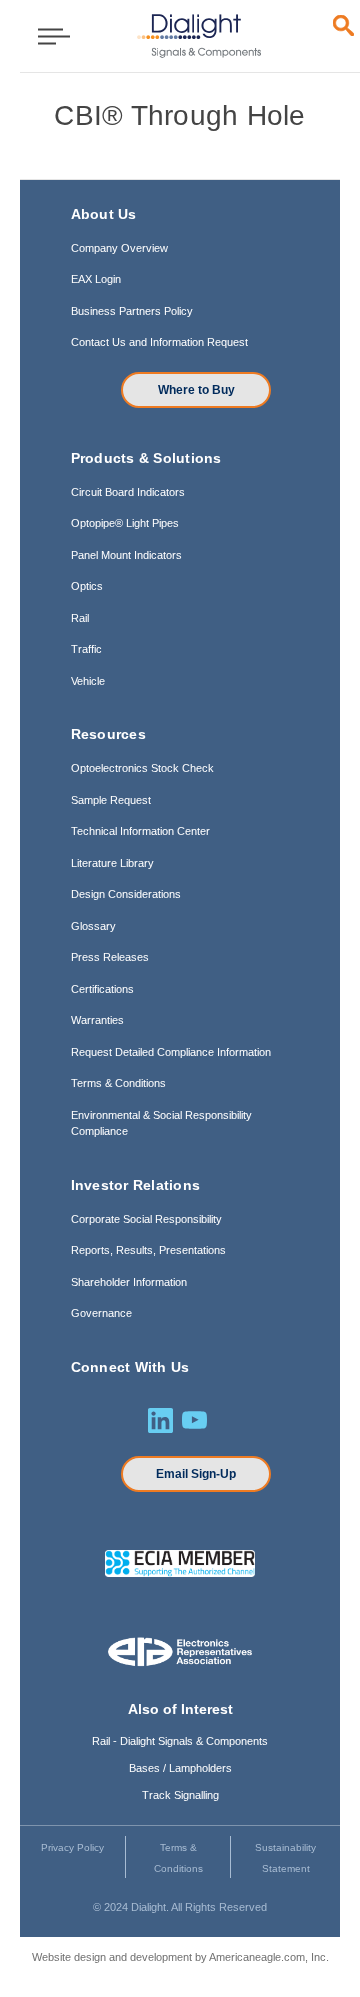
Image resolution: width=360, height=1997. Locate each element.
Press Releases (110, 957)
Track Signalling (180, 1795)
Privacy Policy (72, 1847)
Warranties (97, 1020)
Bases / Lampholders (180, 1768)
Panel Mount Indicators (126, 555)
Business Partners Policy (132, 311)
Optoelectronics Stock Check (142, 768)
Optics (87, 586)
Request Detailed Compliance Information (171, 1052)
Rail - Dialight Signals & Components (180, 1741)
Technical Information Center (140, 831)
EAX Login (96, 279)
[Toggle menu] (47, 35)
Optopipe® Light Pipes (125, 523)
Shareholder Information (129, 1282)
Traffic (86, 649)
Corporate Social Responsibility (146, 1219)
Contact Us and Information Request (159, 342)
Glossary (93, 926)
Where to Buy (196, 390)
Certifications (102, 989)
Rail (80, 618)
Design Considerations (126, 894)
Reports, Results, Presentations (148, 1250)
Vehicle (88, 681)
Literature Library (112, 863)
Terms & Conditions (118, 1083)
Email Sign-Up (196, 1474)
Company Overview (119, 248)
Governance (101, 1313)
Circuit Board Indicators (128, 492)
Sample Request (111, 800)
